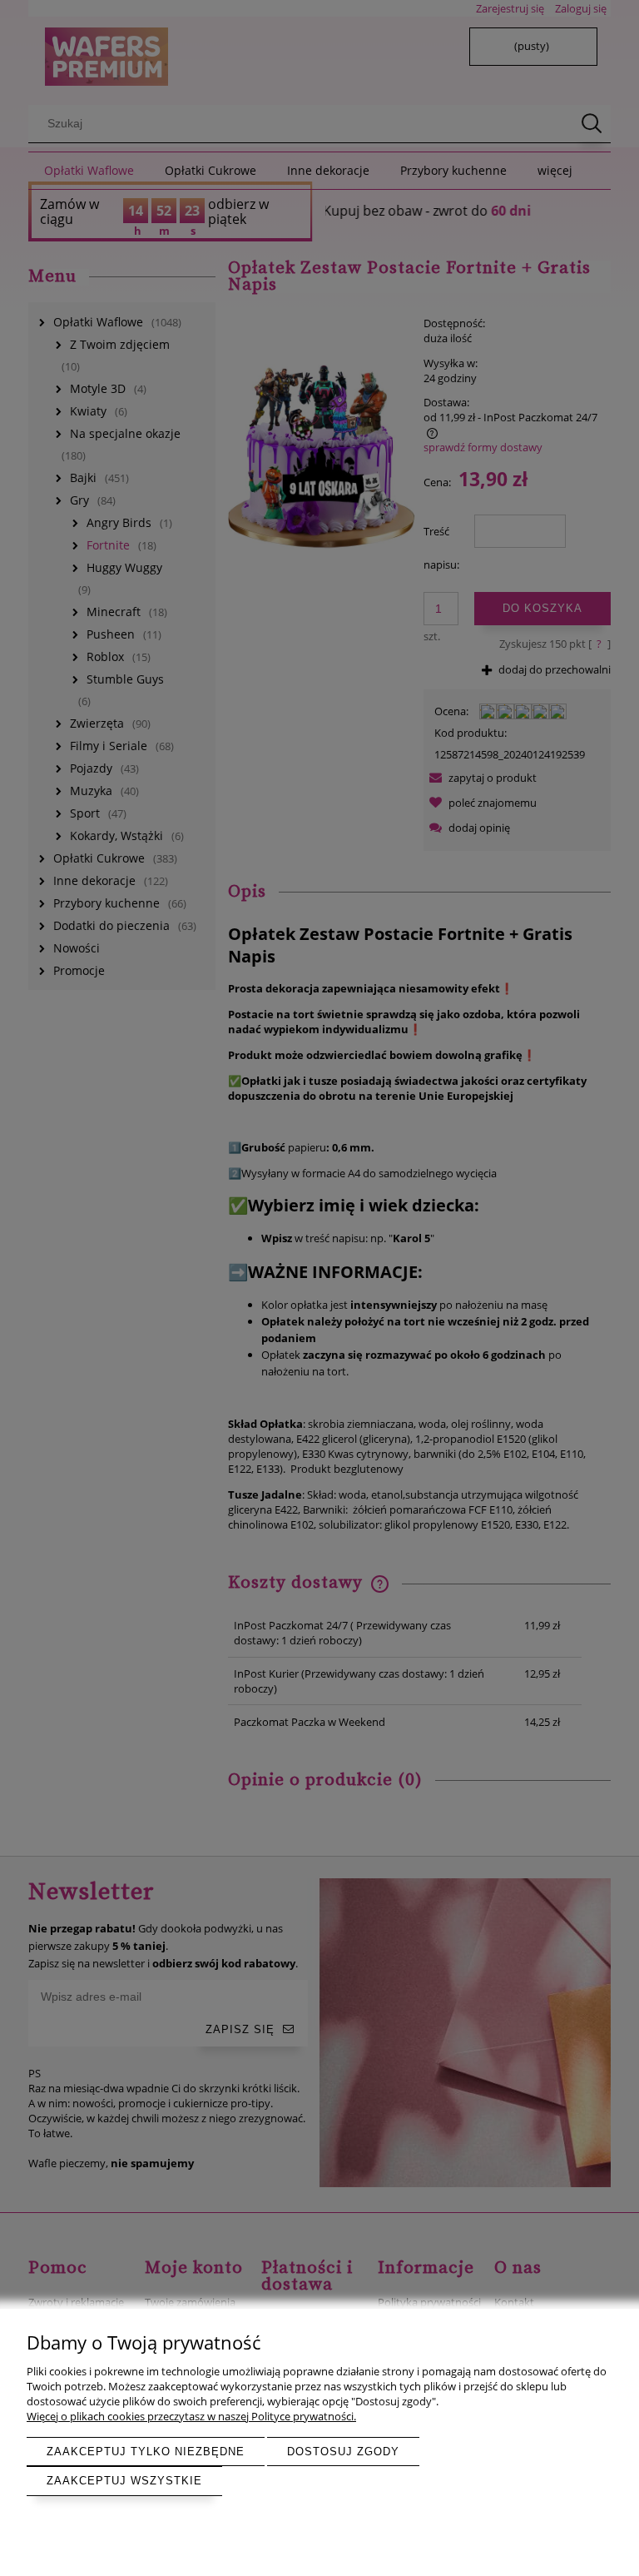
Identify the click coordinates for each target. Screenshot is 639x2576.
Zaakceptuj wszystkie (124, 2481)
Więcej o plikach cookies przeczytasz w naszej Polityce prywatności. (191, 2416)
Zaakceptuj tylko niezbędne (146, 2452)
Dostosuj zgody (343, 2452)
